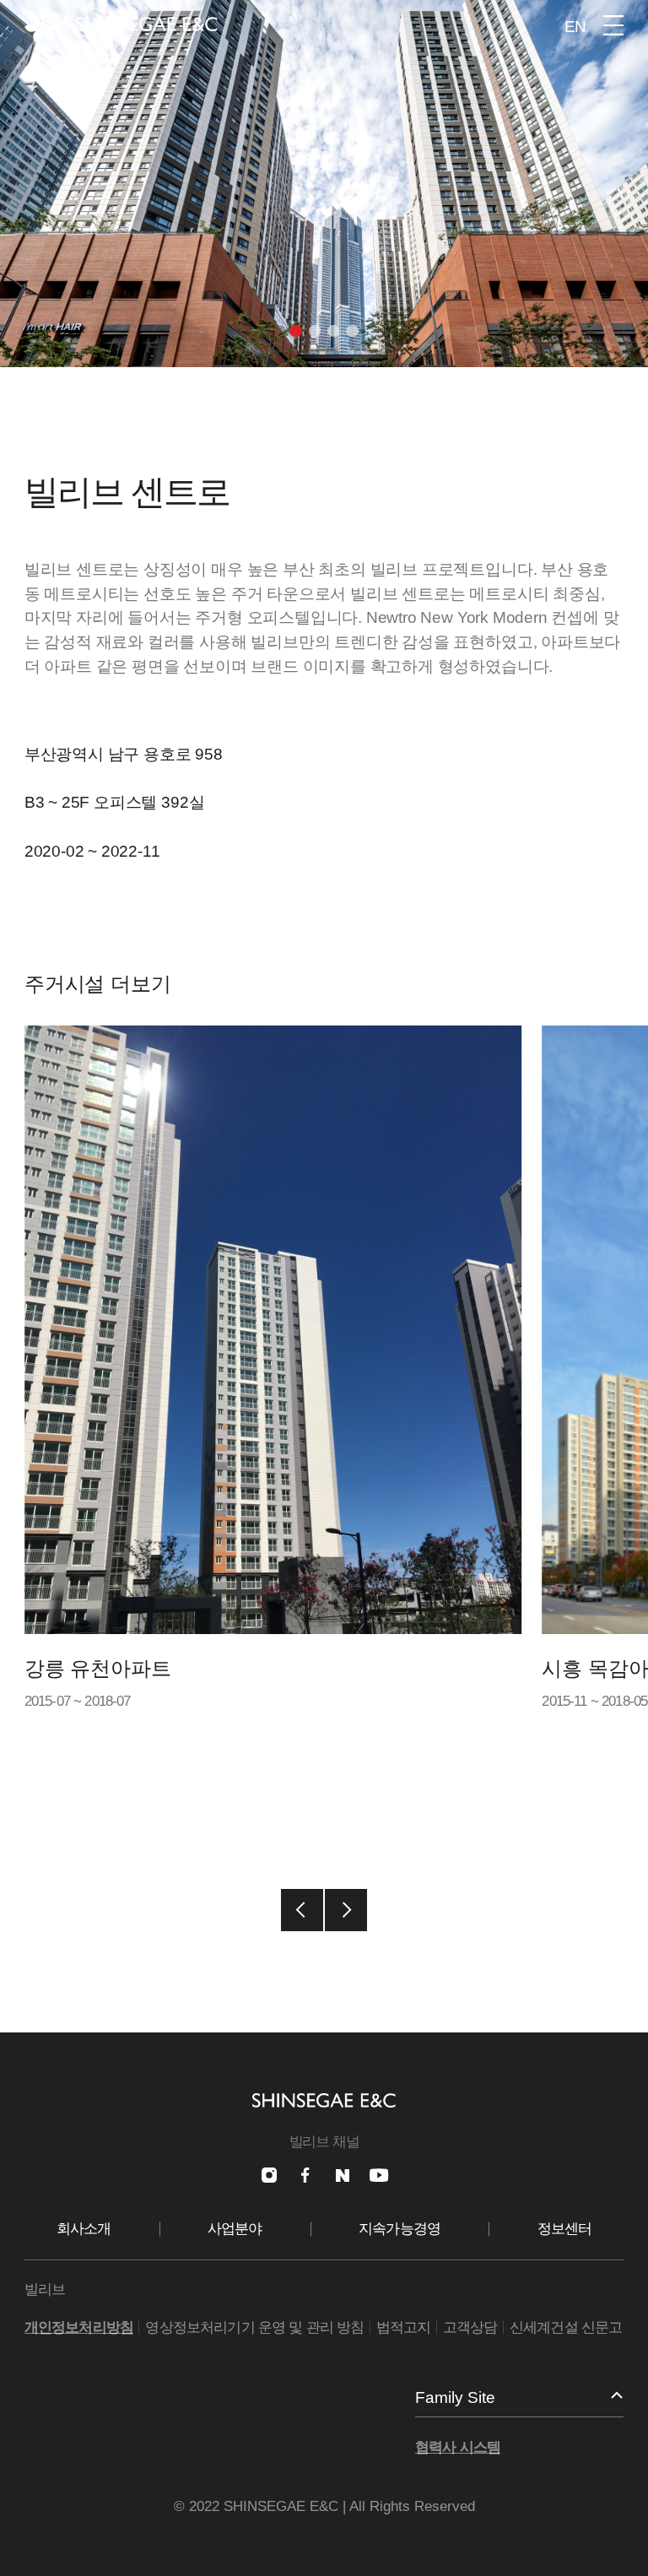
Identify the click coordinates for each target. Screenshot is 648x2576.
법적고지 (404, 2327)
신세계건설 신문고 (566, 2327)
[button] (295, 331)
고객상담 (470, 2327)
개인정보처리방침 (79, 2327)
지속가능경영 (400, 2229)
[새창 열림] (269, 2175)
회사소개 (84, 2229)
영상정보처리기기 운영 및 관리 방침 (254, 2327)
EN (575, 27)
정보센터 (565, 2229)
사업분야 (235, 2229)
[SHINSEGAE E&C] (121, 24)
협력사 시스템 (458, 2447)
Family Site (455, 2397)
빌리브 (45, 2289)
